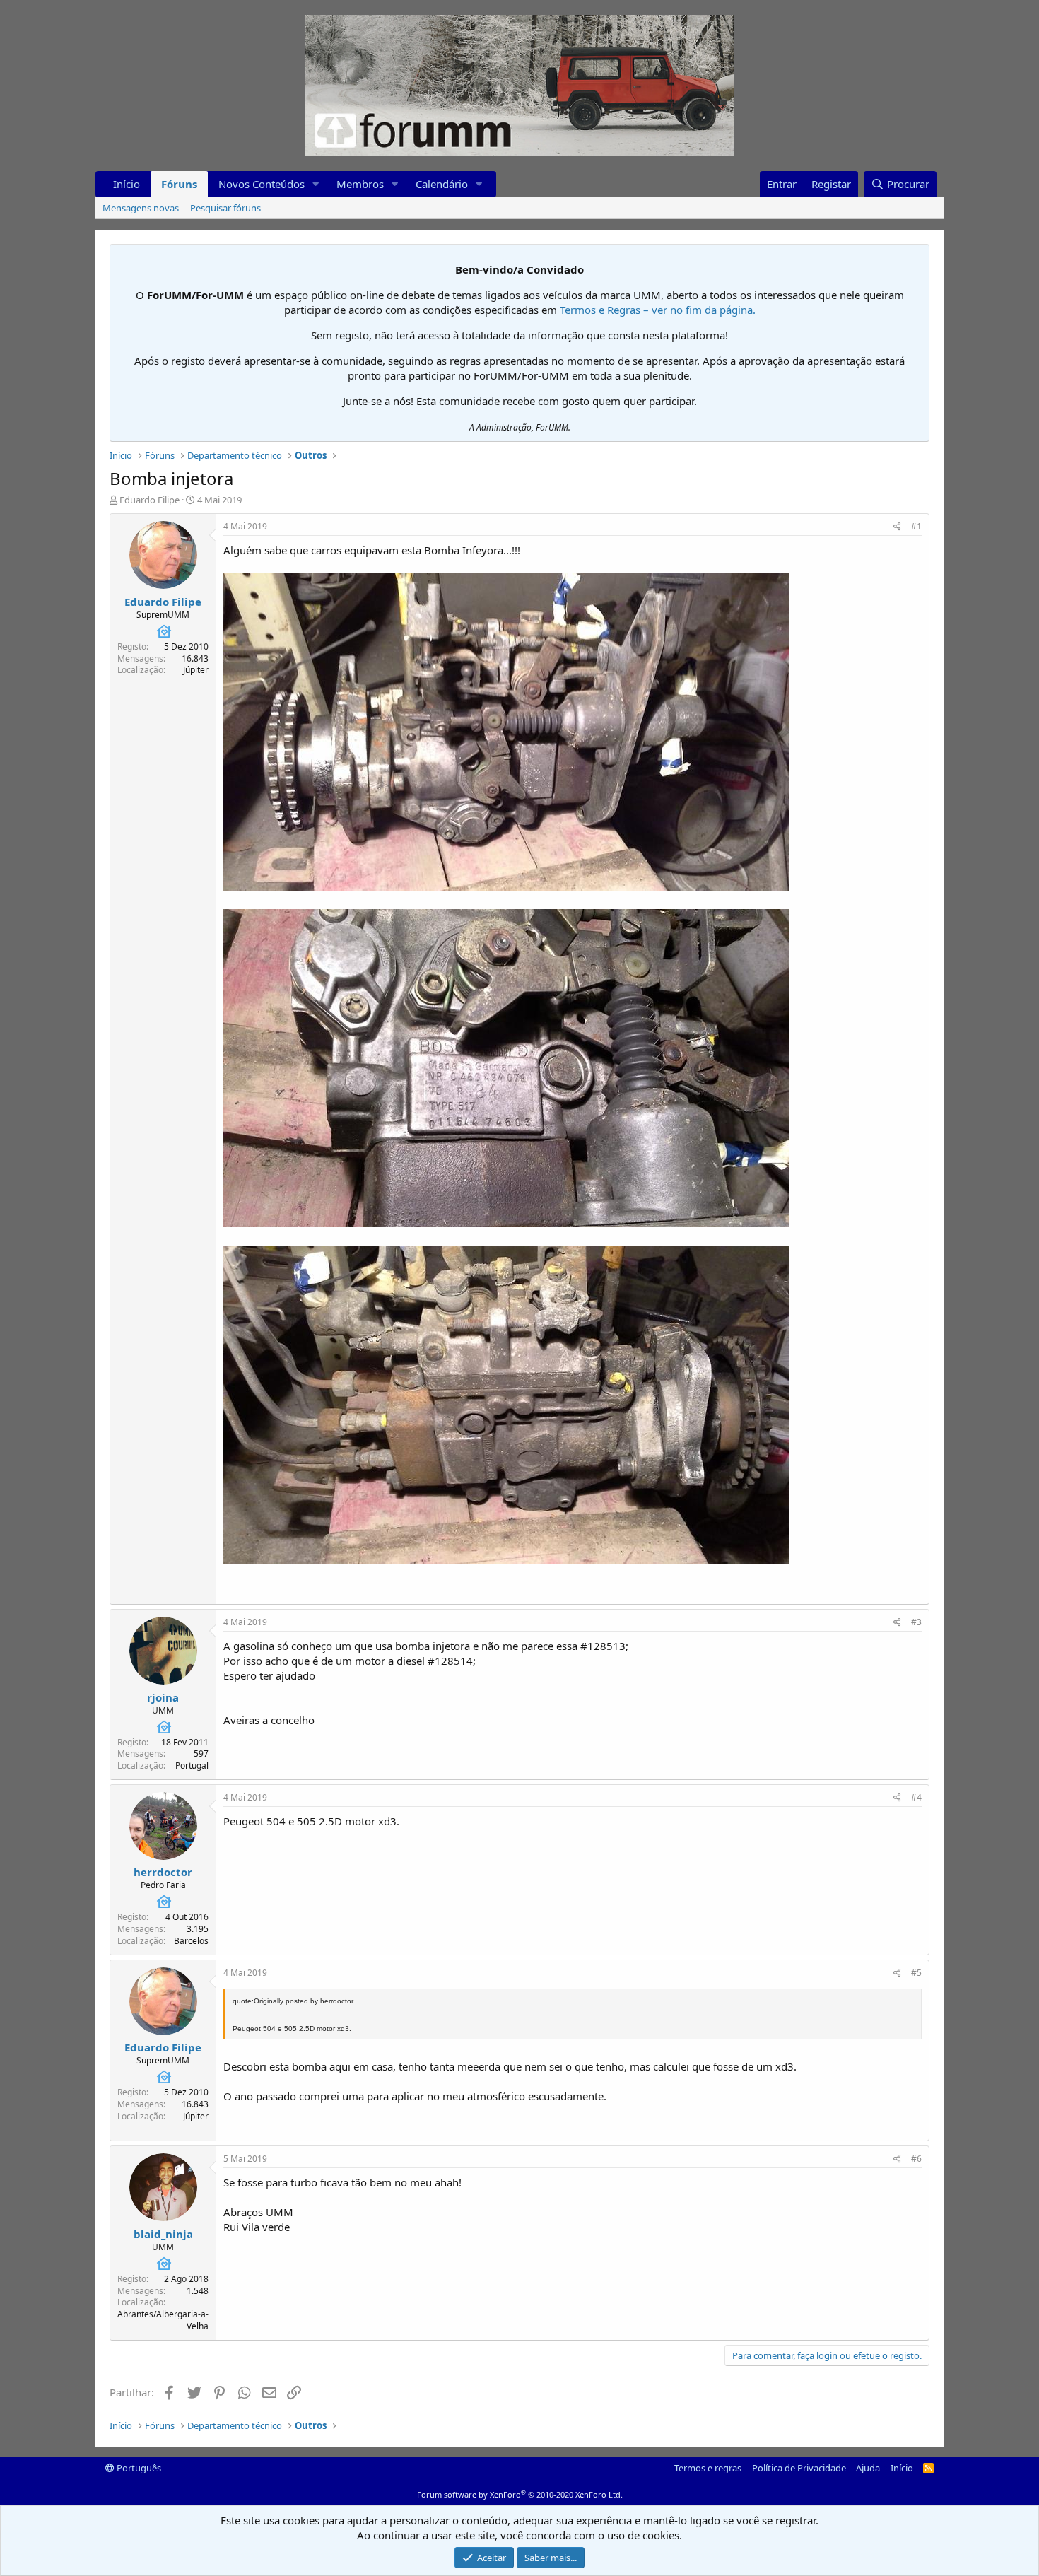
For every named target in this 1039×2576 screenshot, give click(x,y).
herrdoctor (163, 1872)
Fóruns (179, 184)
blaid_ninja (163, 2234)
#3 (916, 1622)
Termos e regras (708, 2468)
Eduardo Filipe (149, 500)
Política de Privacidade (799, 2468)
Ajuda (868, 2468)
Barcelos (191, 1941)
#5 (916, 1973)
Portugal (192, 1766)
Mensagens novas (141, 208)
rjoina (163, 1697)
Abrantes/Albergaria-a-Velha (163, 2320)
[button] (316, 184)
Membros (360, 184)
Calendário (442, 184)
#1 (916, 526)
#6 (916, 2159)
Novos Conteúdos (262, 184)
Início (127, 184)
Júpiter (196, 670)
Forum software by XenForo (520, 2494)
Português (138, 2468)
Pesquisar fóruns (225, 208)
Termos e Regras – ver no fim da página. (658, 310)
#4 (916, 1797)
